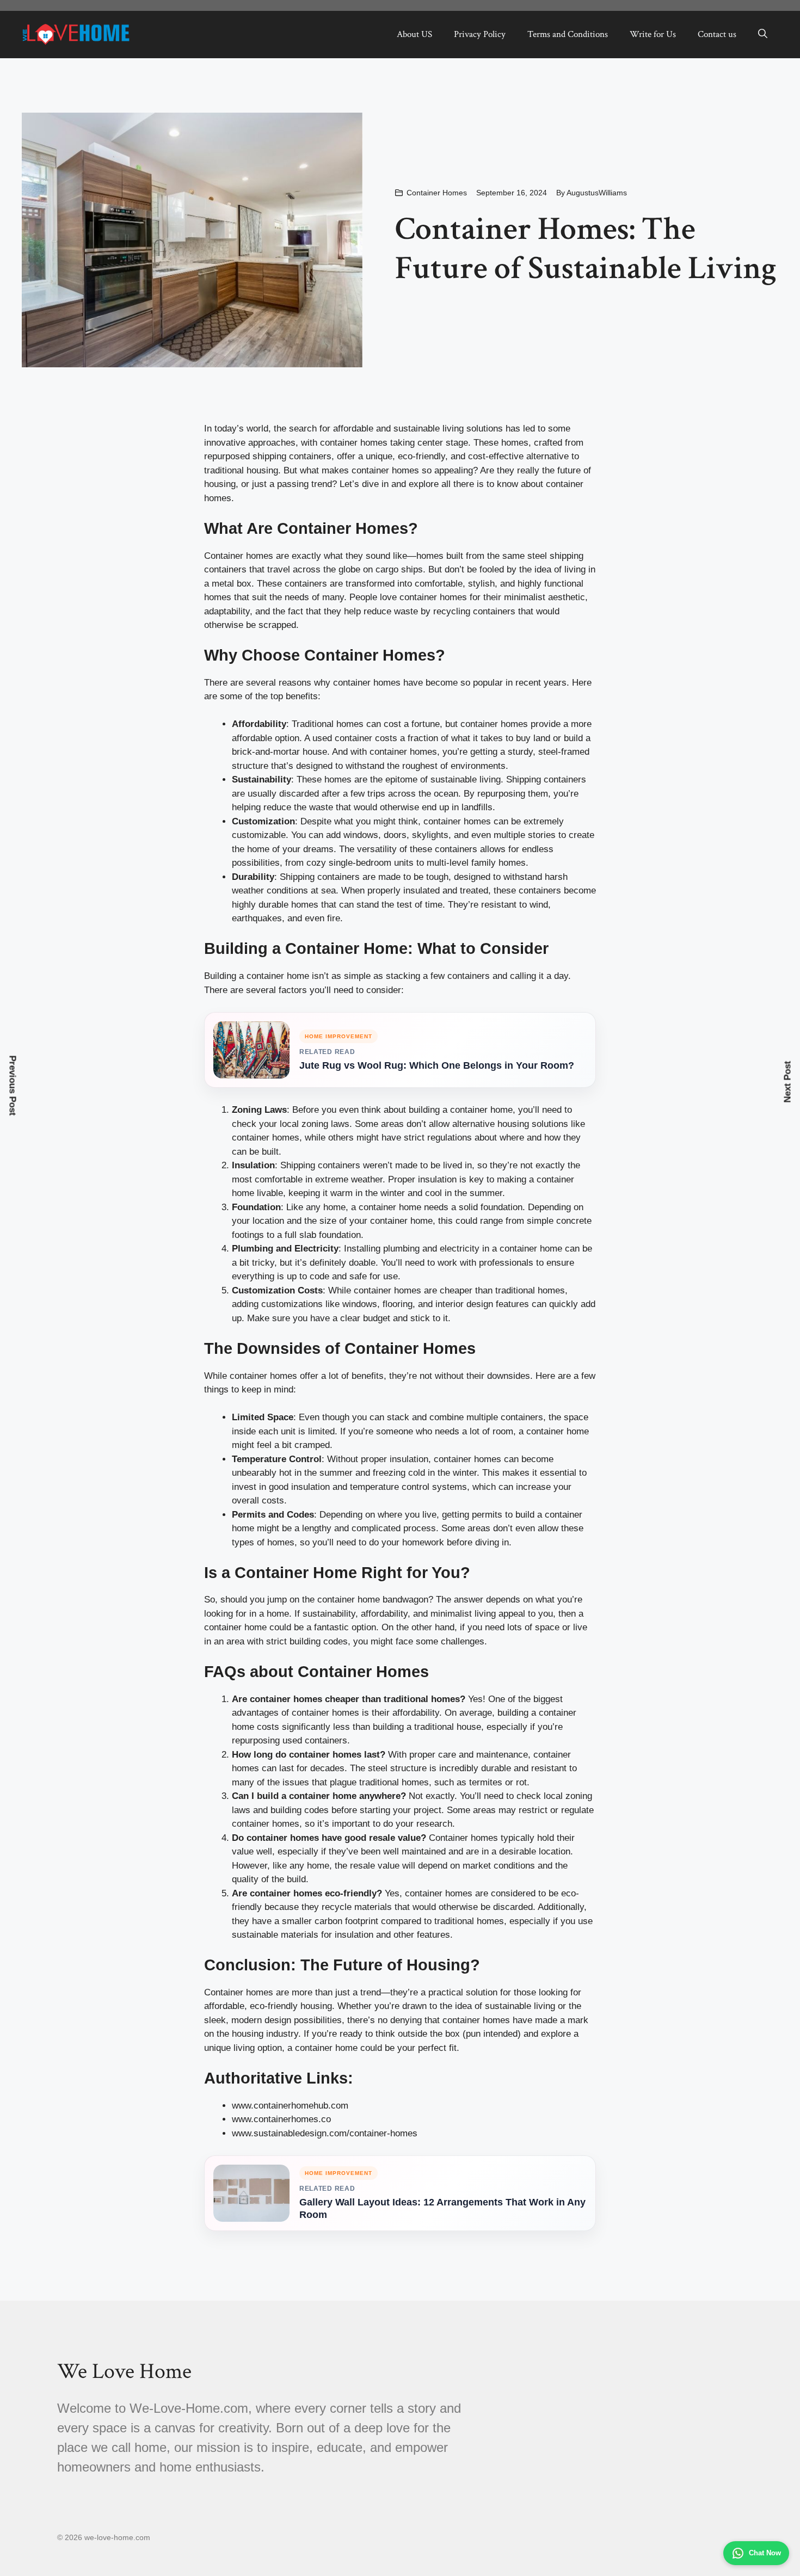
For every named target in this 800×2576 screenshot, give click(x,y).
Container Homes (437, 193)
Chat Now (765, 2553)
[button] (763, 34)
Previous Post (13, 1085)
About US (414, 34)
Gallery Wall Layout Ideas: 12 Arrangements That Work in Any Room (442, 2208)
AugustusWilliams (597, 193)
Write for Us (653, 34)
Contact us (717, 34)
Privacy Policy (480, 34)
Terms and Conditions (568, 34)
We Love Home (124, 2371)
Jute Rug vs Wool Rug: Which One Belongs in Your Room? (437, 1065)
